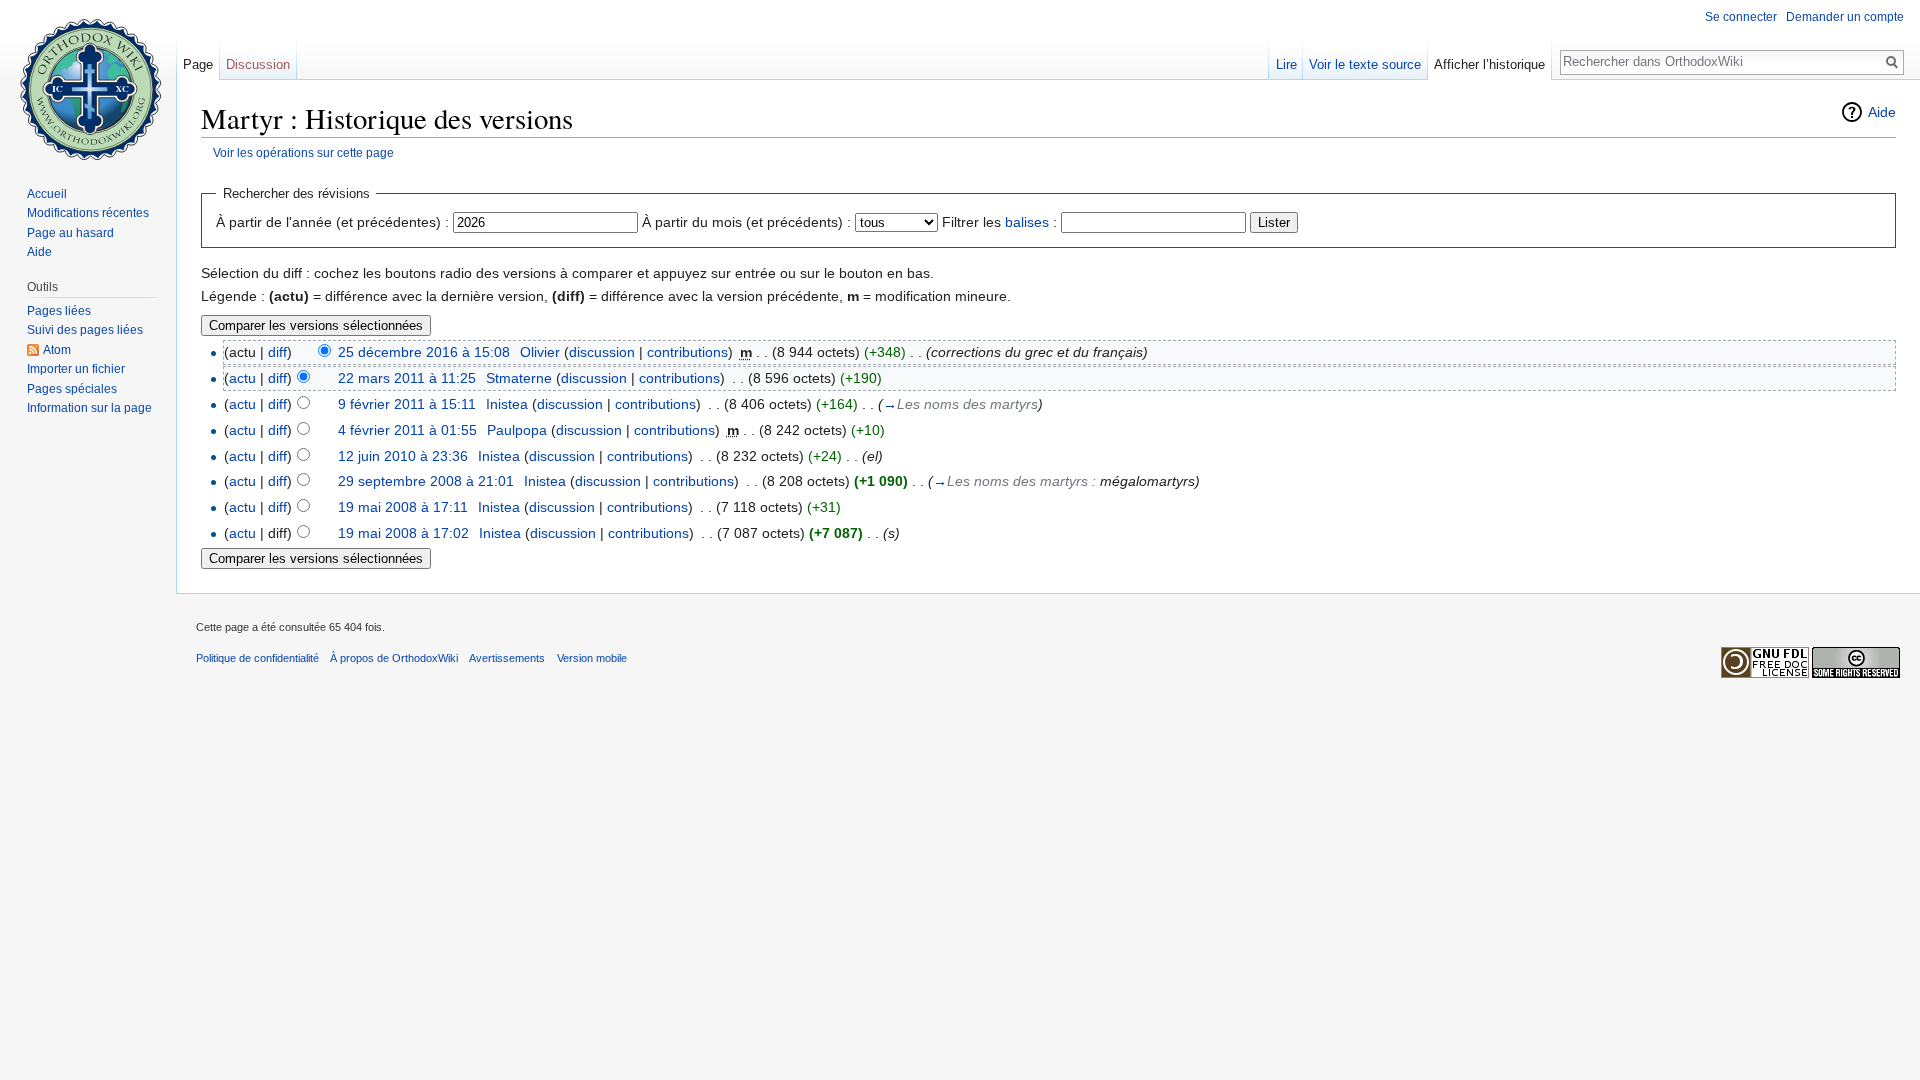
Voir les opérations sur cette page (303, 152)
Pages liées (59, 311)
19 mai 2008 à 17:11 (403, 507)
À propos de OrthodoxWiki (394, 658)
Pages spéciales (72, 389)
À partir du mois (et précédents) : (746, 222)
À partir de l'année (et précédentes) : (332, 222)
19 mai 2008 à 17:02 (403, 533)
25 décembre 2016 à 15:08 (424, 352)
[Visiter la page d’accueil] (88, 80)
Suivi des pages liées (85, 330)
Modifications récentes (88, 213)
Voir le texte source (1365, 64)
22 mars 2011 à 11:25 (407, 378)
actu (242, 378)
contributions (687, 352)
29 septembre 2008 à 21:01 (426, 481)
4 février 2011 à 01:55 (407, 430)
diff (277, 352)
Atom (57, 350)
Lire (1286, 64)
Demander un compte (1845, 17)
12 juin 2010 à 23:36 (403, 456)
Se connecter (1741, 17)
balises (1027, 222)
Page (198, 64)
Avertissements (507, 658)
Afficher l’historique (1489, 64)
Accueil (47, 194)
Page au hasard (70, 233)
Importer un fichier (76, 369)
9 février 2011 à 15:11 (407, 404)
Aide (1882, 112)
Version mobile (592, 658)
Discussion (258, 64)
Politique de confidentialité (257, 658)
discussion (602, 352)
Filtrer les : (999, 222)
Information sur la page (89, 408)
